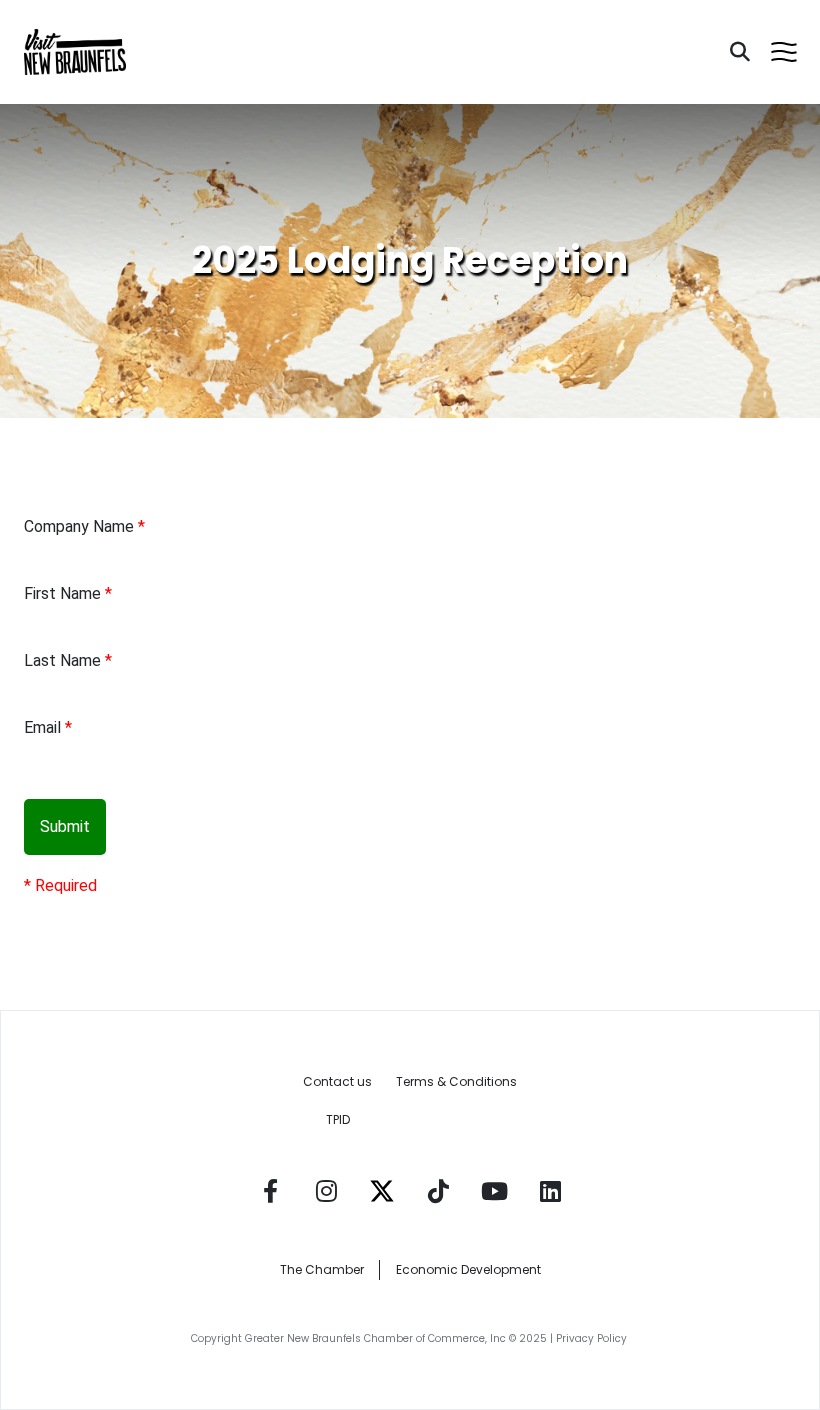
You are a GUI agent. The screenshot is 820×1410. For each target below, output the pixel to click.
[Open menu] (784, 52)
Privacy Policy (593, 1338)
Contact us (337, 1081)
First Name (62, 593)
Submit (65, 826)
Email (42, 727)
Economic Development (468, 1269)
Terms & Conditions (456, 1081)
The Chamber (322, 1269)
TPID (338, 1119)
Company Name (79, 526)
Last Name (62, 660)
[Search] (740, 52)
